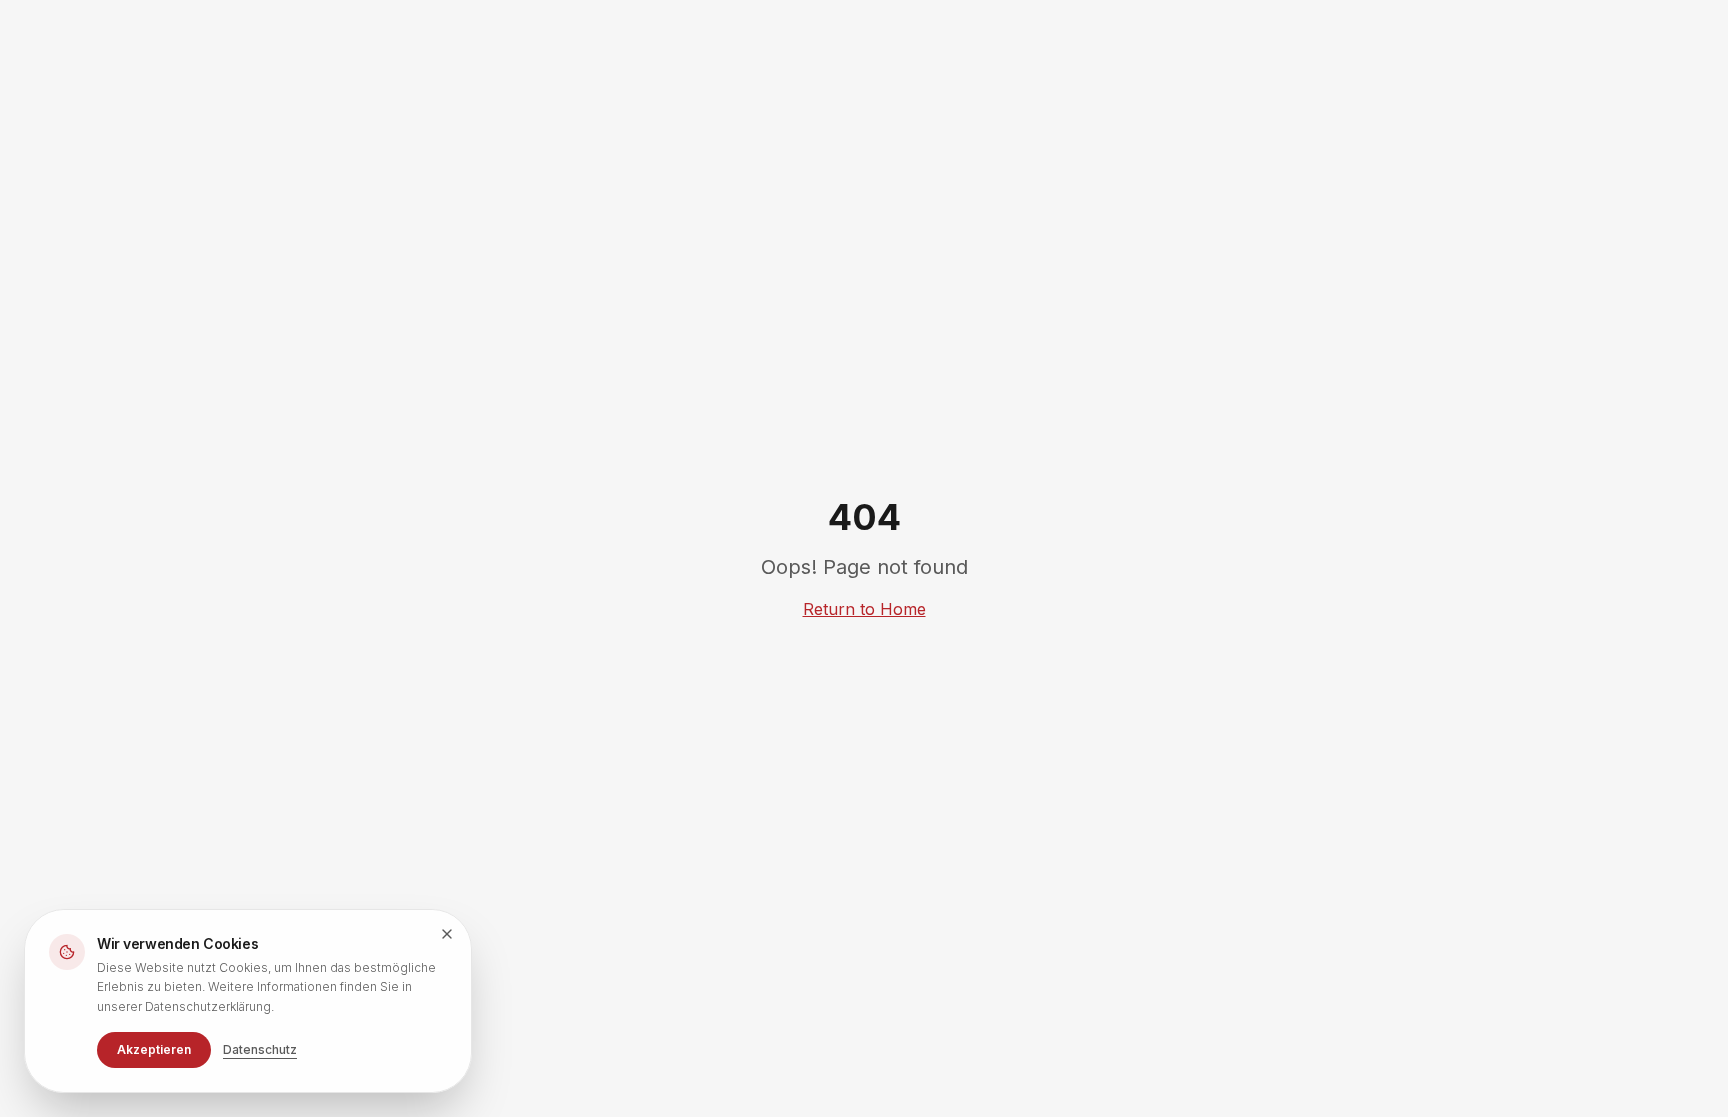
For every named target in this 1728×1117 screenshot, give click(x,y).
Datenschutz (260, 1049)
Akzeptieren (154, 1049)
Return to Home (864, 609)
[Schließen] (447, 934)
